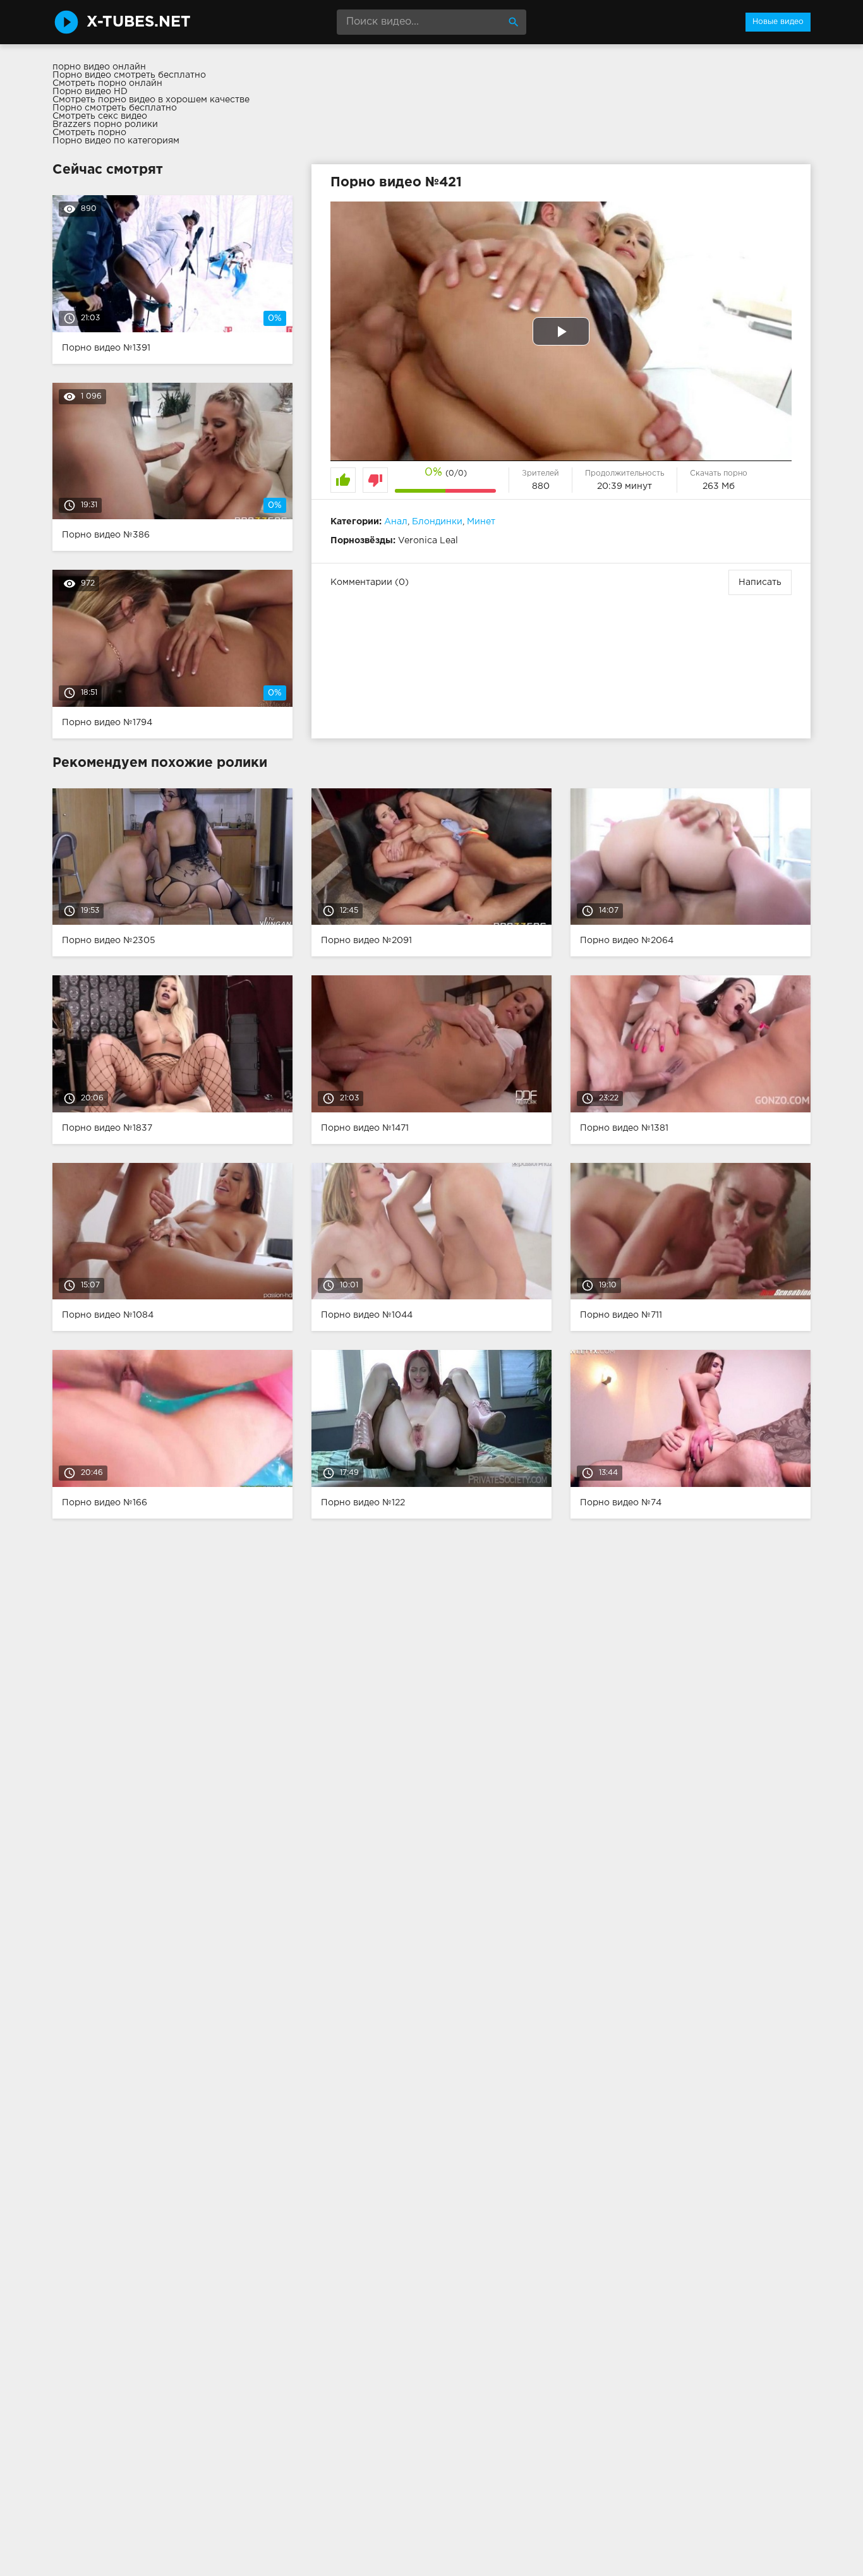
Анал (396, 522)
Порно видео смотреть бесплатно (129, 75)
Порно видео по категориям (116, 141)
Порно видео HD (90, 92)
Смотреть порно (89, 133)
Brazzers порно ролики (105, 124)
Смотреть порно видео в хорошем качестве (151, 100)
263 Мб (719, 486)
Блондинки (437, 522)
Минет (481, 522)
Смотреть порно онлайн (107, 83)
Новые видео (778, 22)
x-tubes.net (139, 22)
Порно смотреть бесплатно (115, 108)
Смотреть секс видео (100, 116)
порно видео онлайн (99, 67)
